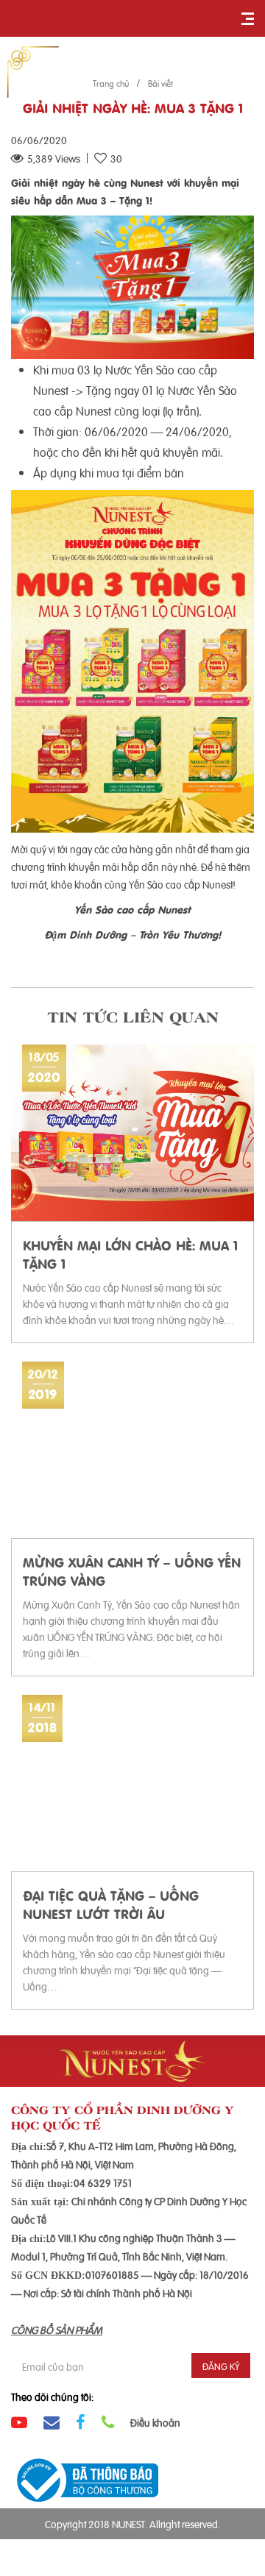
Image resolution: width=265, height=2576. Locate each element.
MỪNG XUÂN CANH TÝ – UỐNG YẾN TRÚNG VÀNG (132, 1570)
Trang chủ (111, 83)
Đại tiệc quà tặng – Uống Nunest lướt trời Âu (111, 1904)
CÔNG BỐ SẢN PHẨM (57, 2329)
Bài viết (160, 83)
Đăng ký (221, 2366)
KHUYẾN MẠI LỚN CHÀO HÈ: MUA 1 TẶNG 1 (130, 1253)
